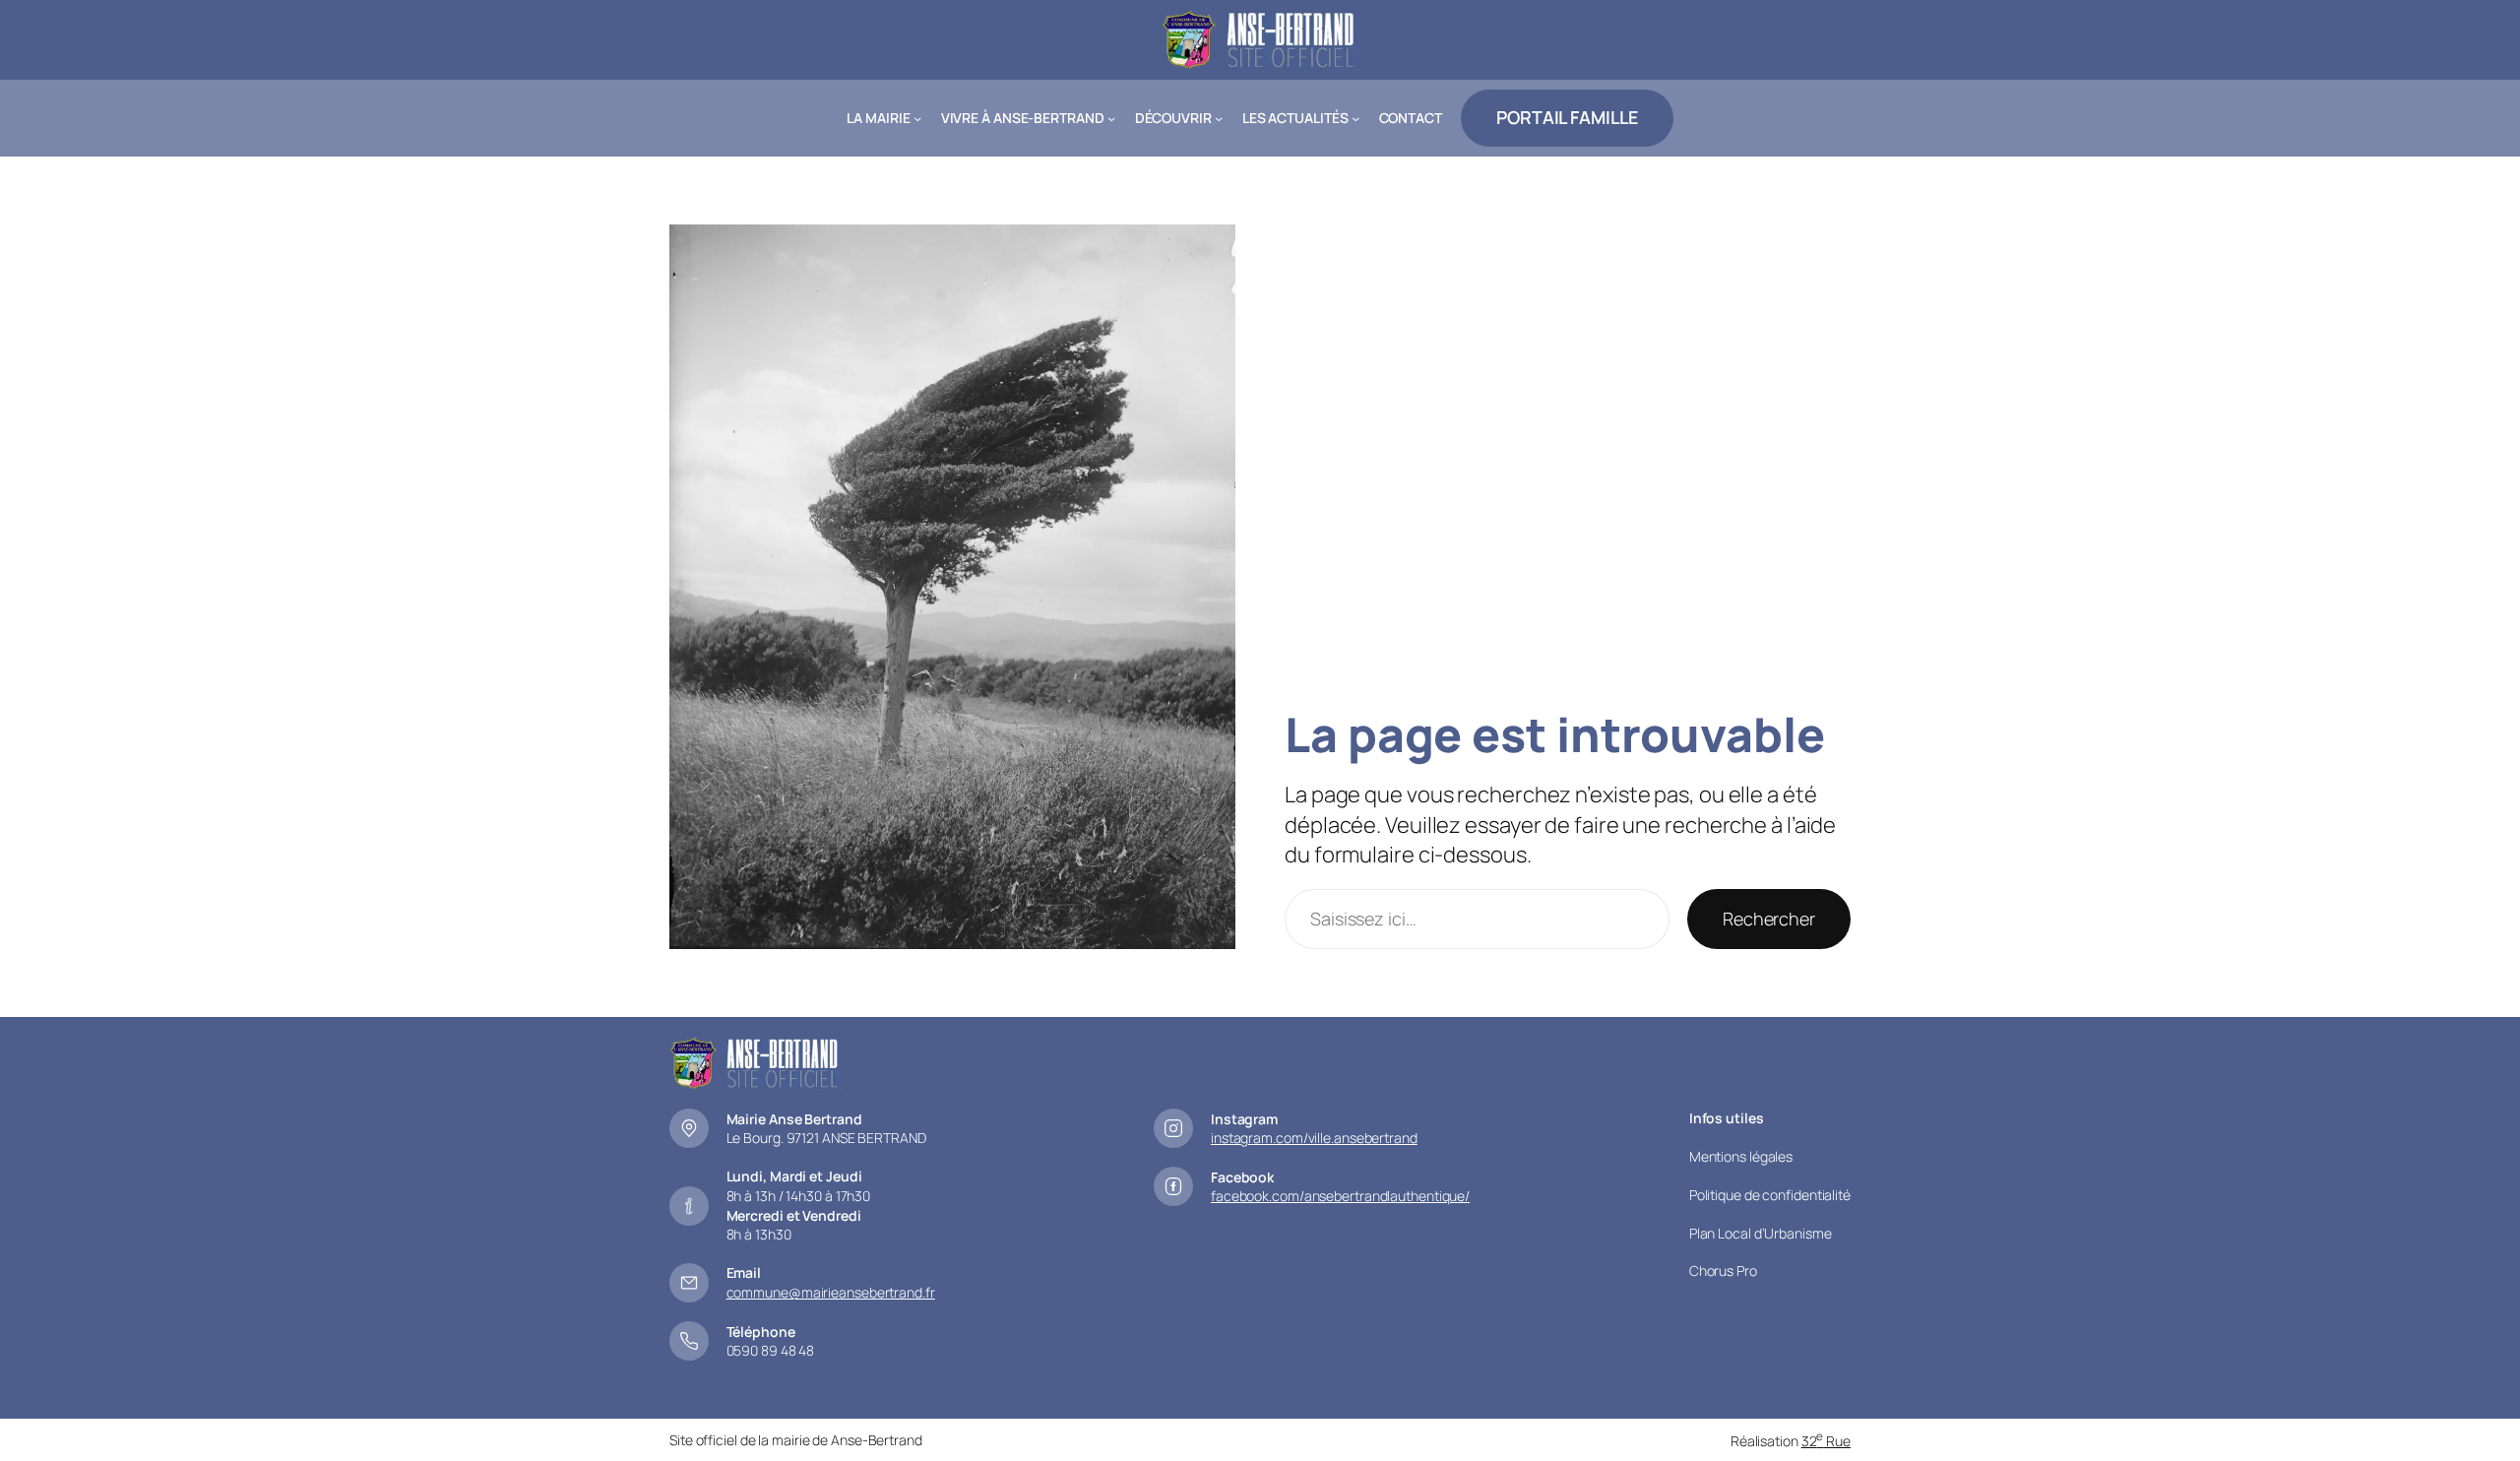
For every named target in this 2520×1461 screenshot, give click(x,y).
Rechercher (1769, 919)
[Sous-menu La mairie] (917, 118)
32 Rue (1826, 1441)
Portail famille (1567, 117)
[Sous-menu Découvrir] (1219, 118)
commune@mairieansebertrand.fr (831, 1292)
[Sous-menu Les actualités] (1355, 118)
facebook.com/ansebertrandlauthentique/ (1340, 1196)
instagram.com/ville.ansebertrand (1314, 1138)
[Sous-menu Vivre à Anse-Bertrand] (1111, 118)
